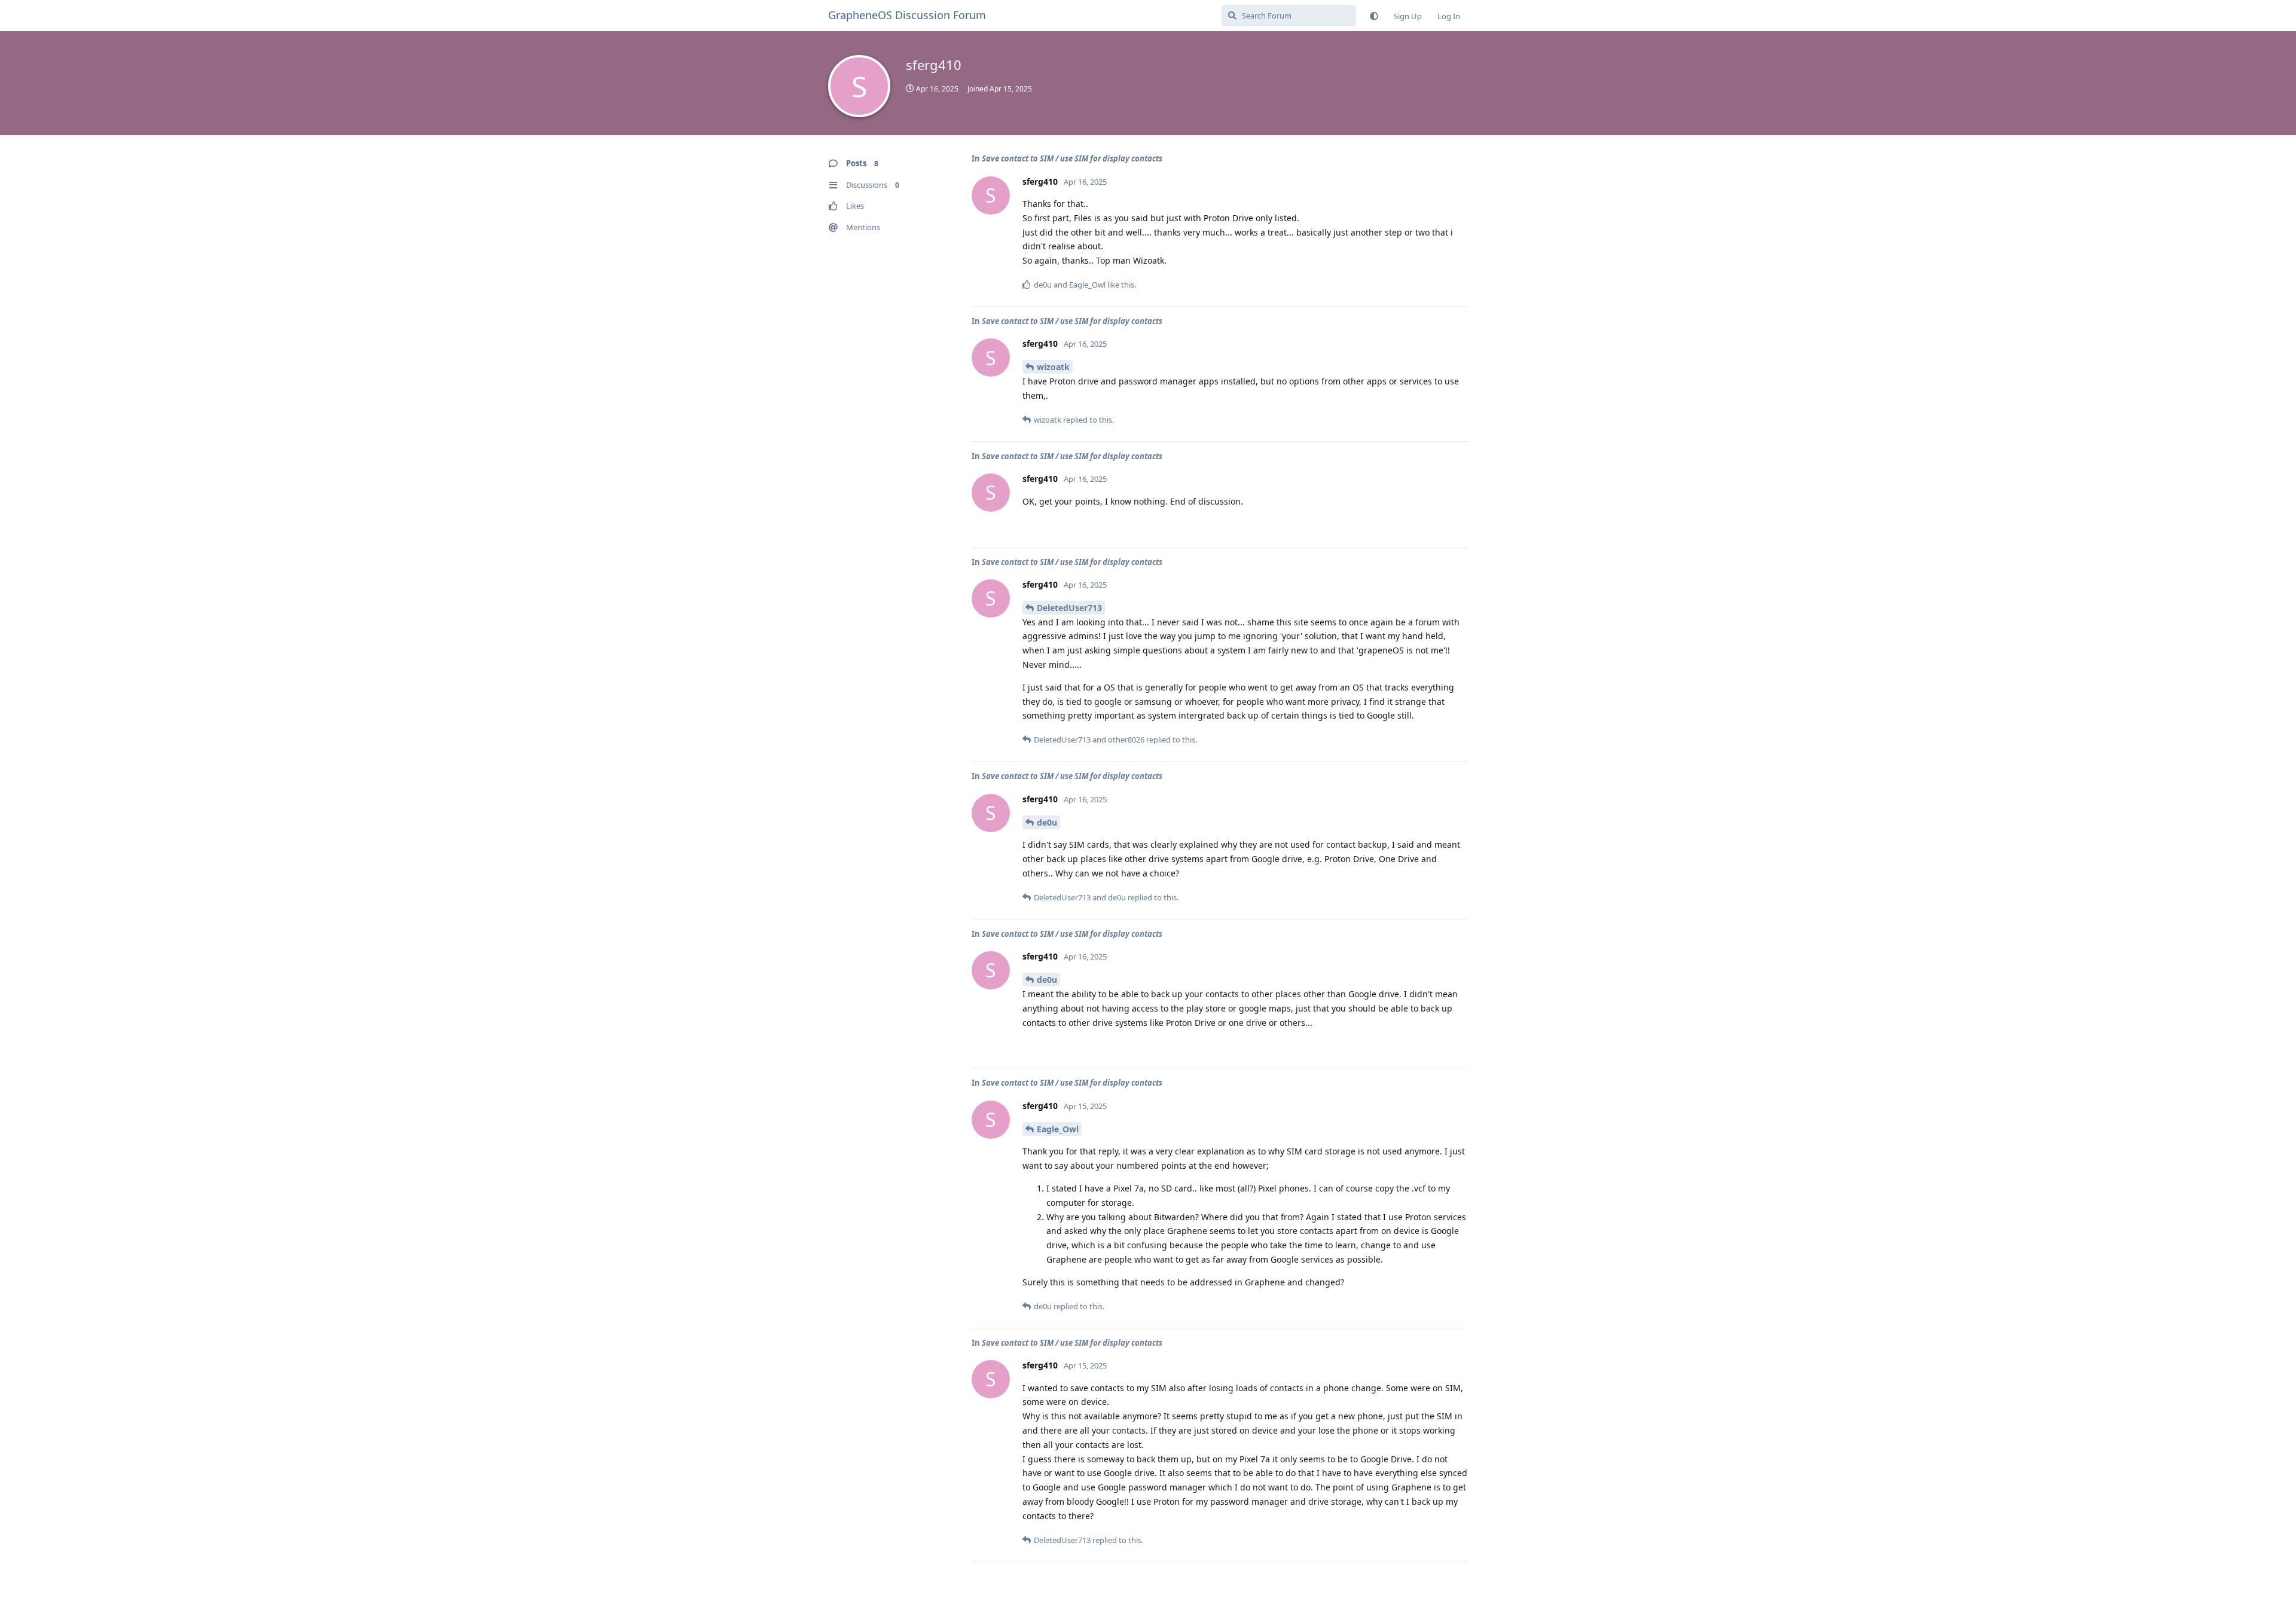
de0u (1047, 822)
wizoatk (1053, 367)
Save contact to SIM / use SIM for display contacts (1072, 158)
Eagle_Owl (1058, 1129)
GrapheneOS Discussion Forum (907, 15)
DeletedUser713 (1069, 608)
